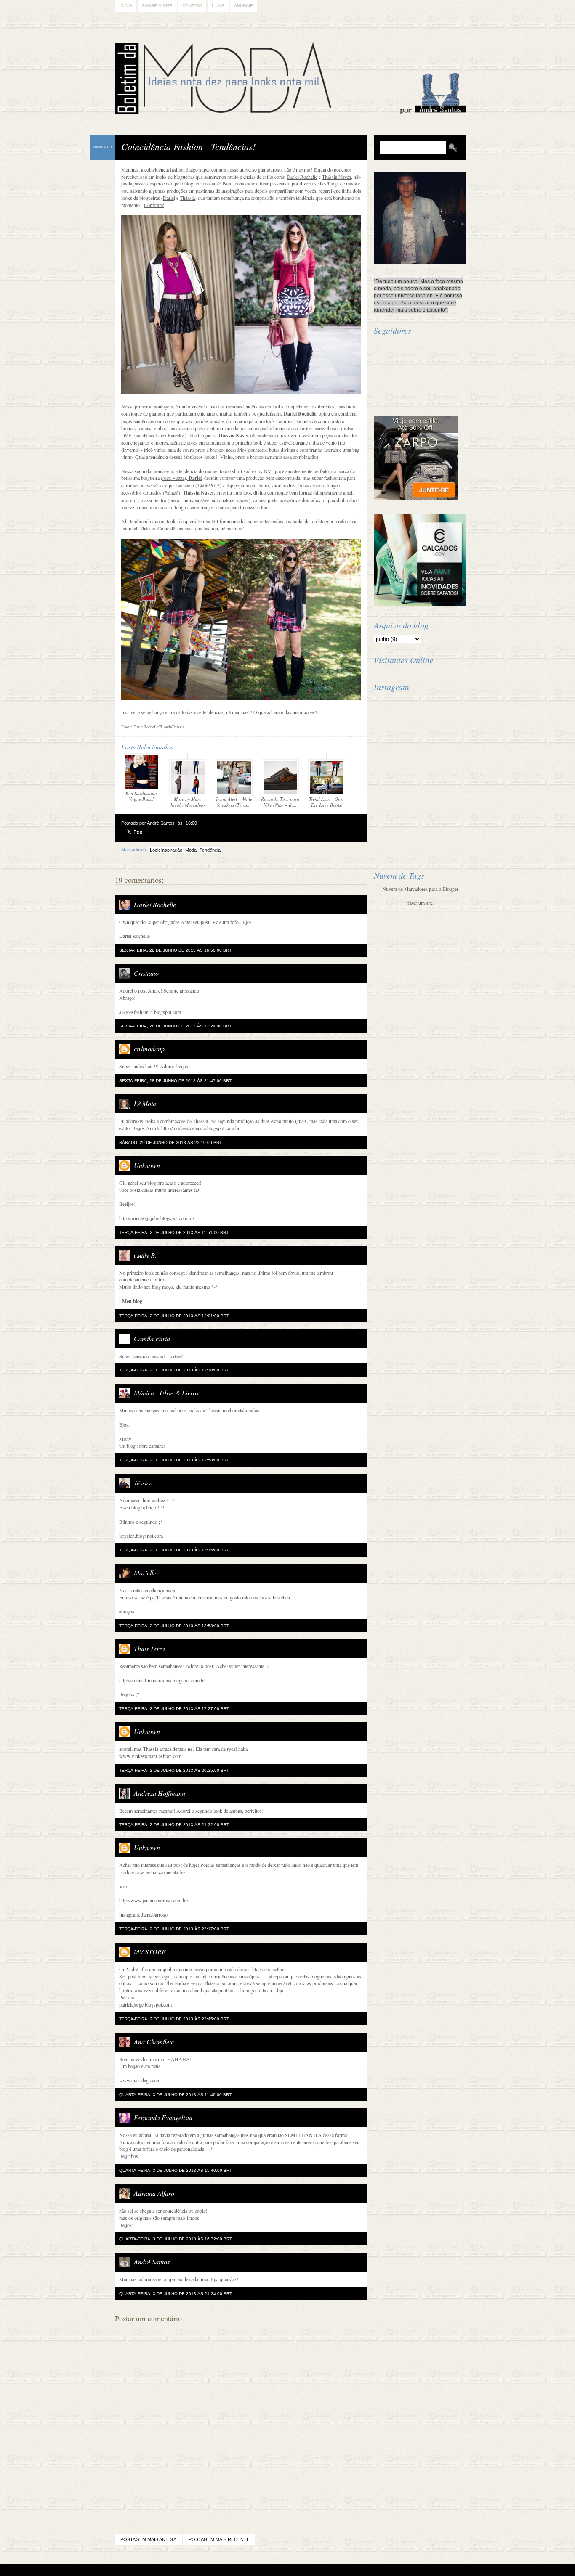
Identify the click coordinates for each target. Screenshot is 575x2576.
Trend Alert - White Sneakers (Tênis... (234, 802)
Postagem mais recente (219, 2539)
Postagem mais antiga (148, 2539)
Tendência (210, 850)
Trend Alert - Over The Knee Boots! (326, 802)
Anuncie (244, 6)
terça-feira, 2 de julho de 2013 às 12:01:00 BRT (174, 1316)
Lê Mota (145, 1103)
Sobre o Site (157, 6)
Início (126, 6)
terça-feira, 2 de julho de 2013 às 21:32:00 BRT (174, 1825)
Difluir (310, 2570)
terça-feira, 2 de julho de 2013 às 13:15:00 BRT (174, 1550)
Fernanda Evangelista (163, 2117)
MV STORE (150, 1952)
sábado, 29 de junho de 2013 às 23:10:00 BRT (170, 1142)
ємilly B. (145, 1255)
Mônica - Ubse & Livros (166, 1393)
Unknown (147, 1165)
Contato (192, 6)
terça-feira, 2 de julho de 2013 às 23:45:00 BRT (174, 2019)
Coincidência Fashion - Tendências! (188, 146)
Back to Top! (337, 2570)
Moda (191, 850)
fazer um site (420, 903)
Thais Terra (149, 1648)
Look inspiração (166, 850)
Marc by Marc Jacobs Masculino (188, 802)
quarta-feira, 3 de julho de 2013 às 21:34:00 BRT (176, 2294)
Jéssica (143, 1483)
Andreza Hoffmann (160, 1793)
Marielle (145, 1573)
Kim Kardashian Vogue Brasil (141, 796)
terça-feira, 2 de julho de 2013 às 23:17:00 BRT (174, 1929)
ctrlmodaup (149, 1049)
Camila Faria (152, 1338)
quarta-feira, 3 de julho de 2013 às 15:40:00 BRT (176, 2170)
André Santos (152, 2262)
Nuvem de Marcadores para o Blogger (420, 889)
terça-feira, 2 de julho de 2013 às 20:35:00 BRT (174, 1770)
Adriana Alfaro (154, 2193)
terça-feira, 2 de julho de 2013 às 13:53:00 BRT (174, 1626)
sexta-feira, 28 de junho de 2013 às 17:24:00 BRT (175, 1026)
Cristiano (146, 973)
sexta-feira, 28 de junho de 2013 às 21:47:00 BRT (175, 1081)
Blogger (264, 2570)
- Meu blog (131, 1301)
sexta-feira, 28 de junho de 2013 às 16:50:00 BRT (175, 950)
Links (218, 6)
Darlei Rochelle (155, 904)
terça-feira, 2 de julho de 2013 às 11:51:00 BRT (174, 1232)
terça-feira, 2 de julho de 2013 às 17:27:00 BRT (174, 1709)
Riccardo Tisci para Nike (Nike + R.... (280, 802)
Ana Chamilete (154, 2042)
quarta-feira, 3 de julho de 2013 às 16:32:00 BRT (176, 2239)
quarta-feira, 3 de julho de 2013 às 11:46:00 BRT (175, 2095)
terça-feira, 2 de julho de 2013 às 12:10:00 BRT (174, 1370)
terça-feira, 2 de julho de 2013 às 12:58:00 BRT (174, 1460)
